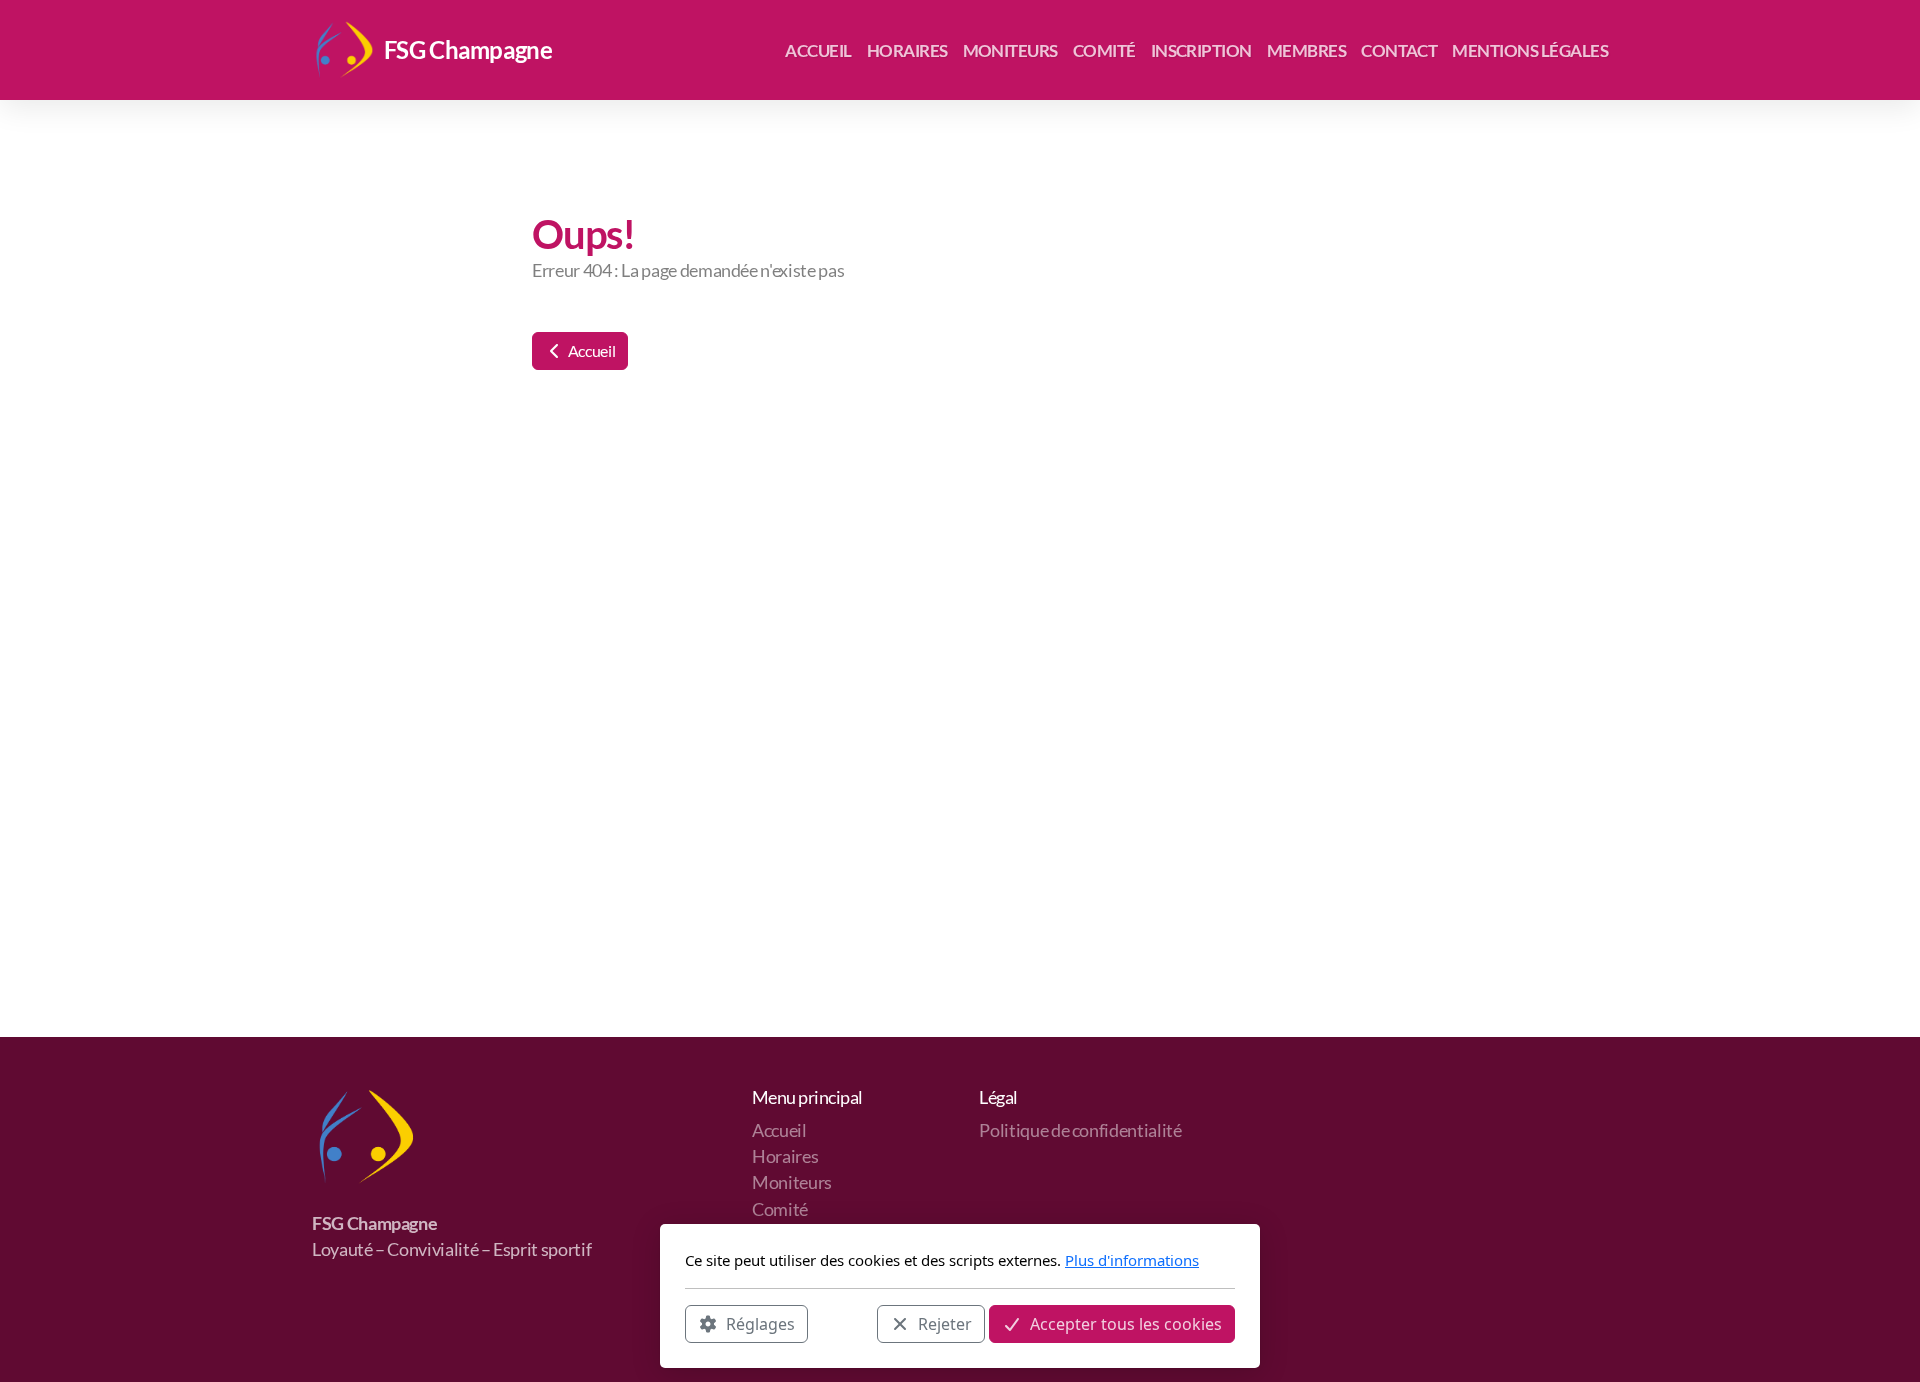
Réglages (760, 1323)
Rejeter (945, 1323)
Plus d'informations (1132, 1260)
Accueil (590, 350)
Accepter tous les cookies (1126, 1323)
